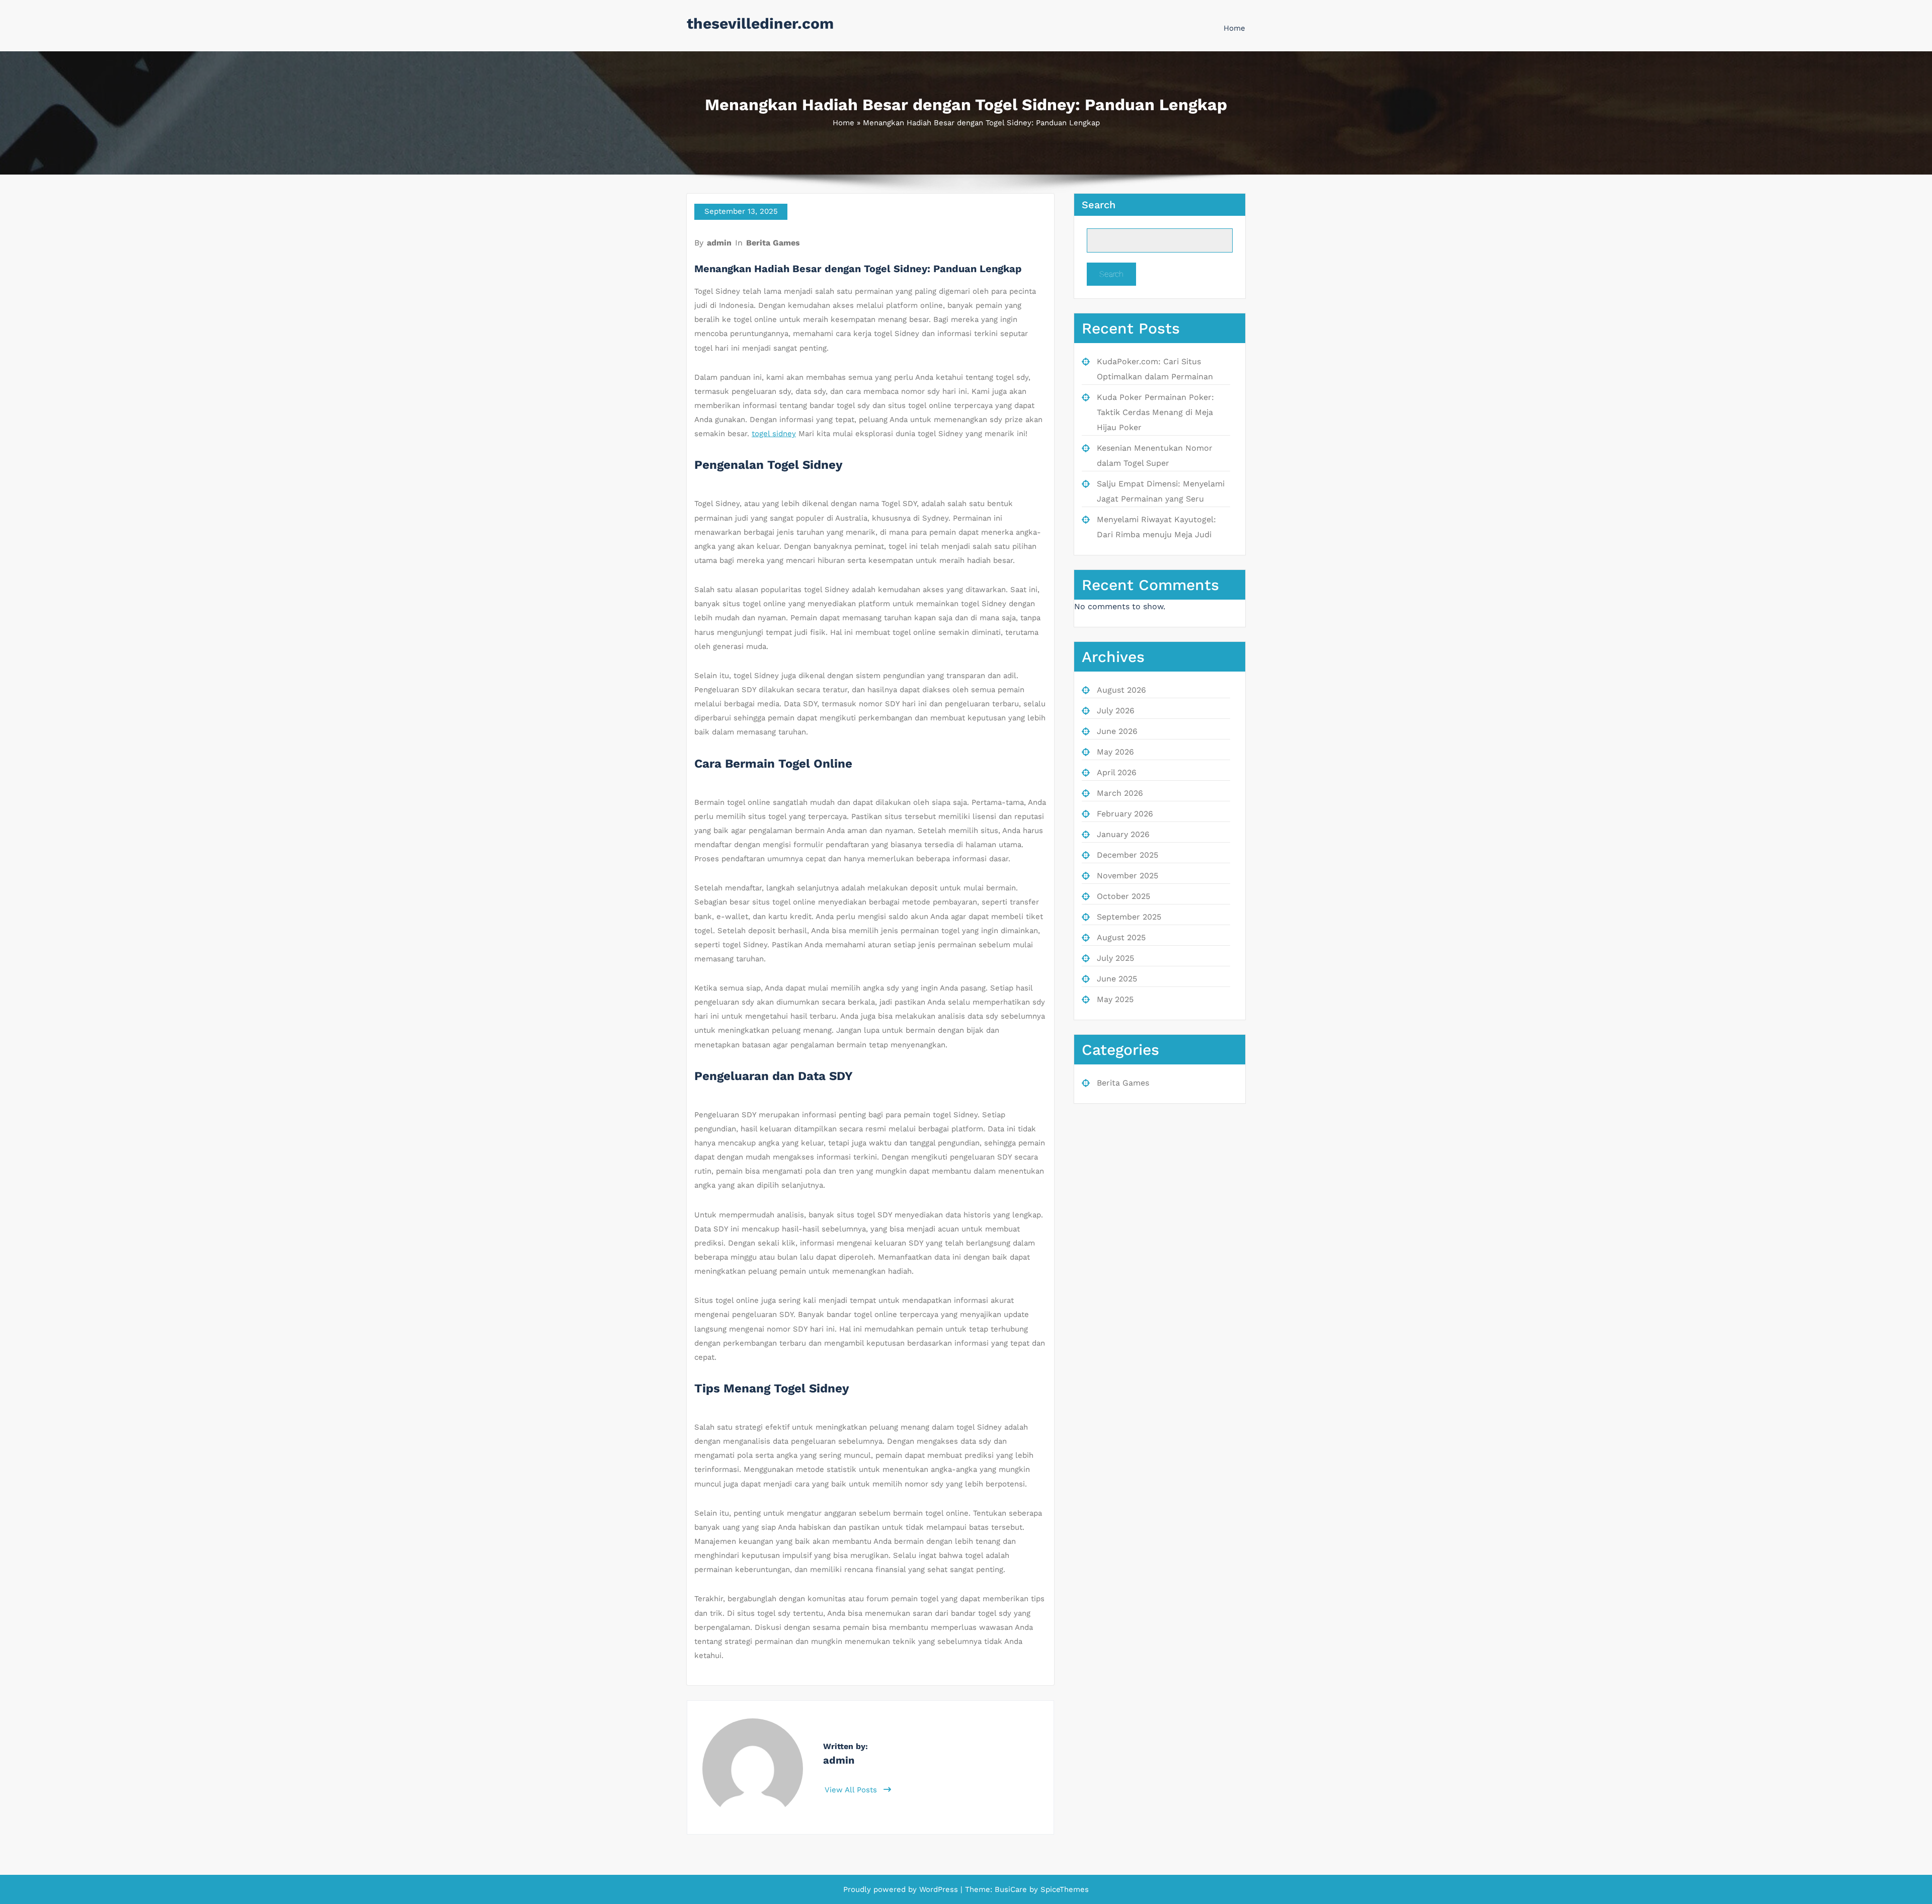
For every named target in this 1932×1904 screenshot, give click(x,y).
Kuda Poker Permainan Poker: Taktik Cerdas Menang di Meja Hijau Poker (1155, 412)
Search (1099, 205)
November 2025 (1128, 876)
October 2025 (1123, 896)
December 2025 (1128, 855)
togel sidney (774, 434)
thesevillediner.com (760, 23)
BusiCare (1012, 1889)
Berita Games (773, 243)
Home (1234, 28)
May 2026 (1115, 752)
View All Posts (852, 1790)
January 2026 (1123, 834)
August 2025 (1121, 937)
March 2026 (1120, 793)
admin (719, 243)
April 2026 (1117, 772)
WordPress (939, 1889)
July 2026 (1116, 711)
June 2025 (1117, 979)
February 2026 (1125, 814)
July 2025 (1115, 958)
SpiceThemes (1063, 1889)
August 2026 (1121, 690)
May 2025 (1115, 999)
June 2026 (1117, 731)
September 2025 (1129, 917)
